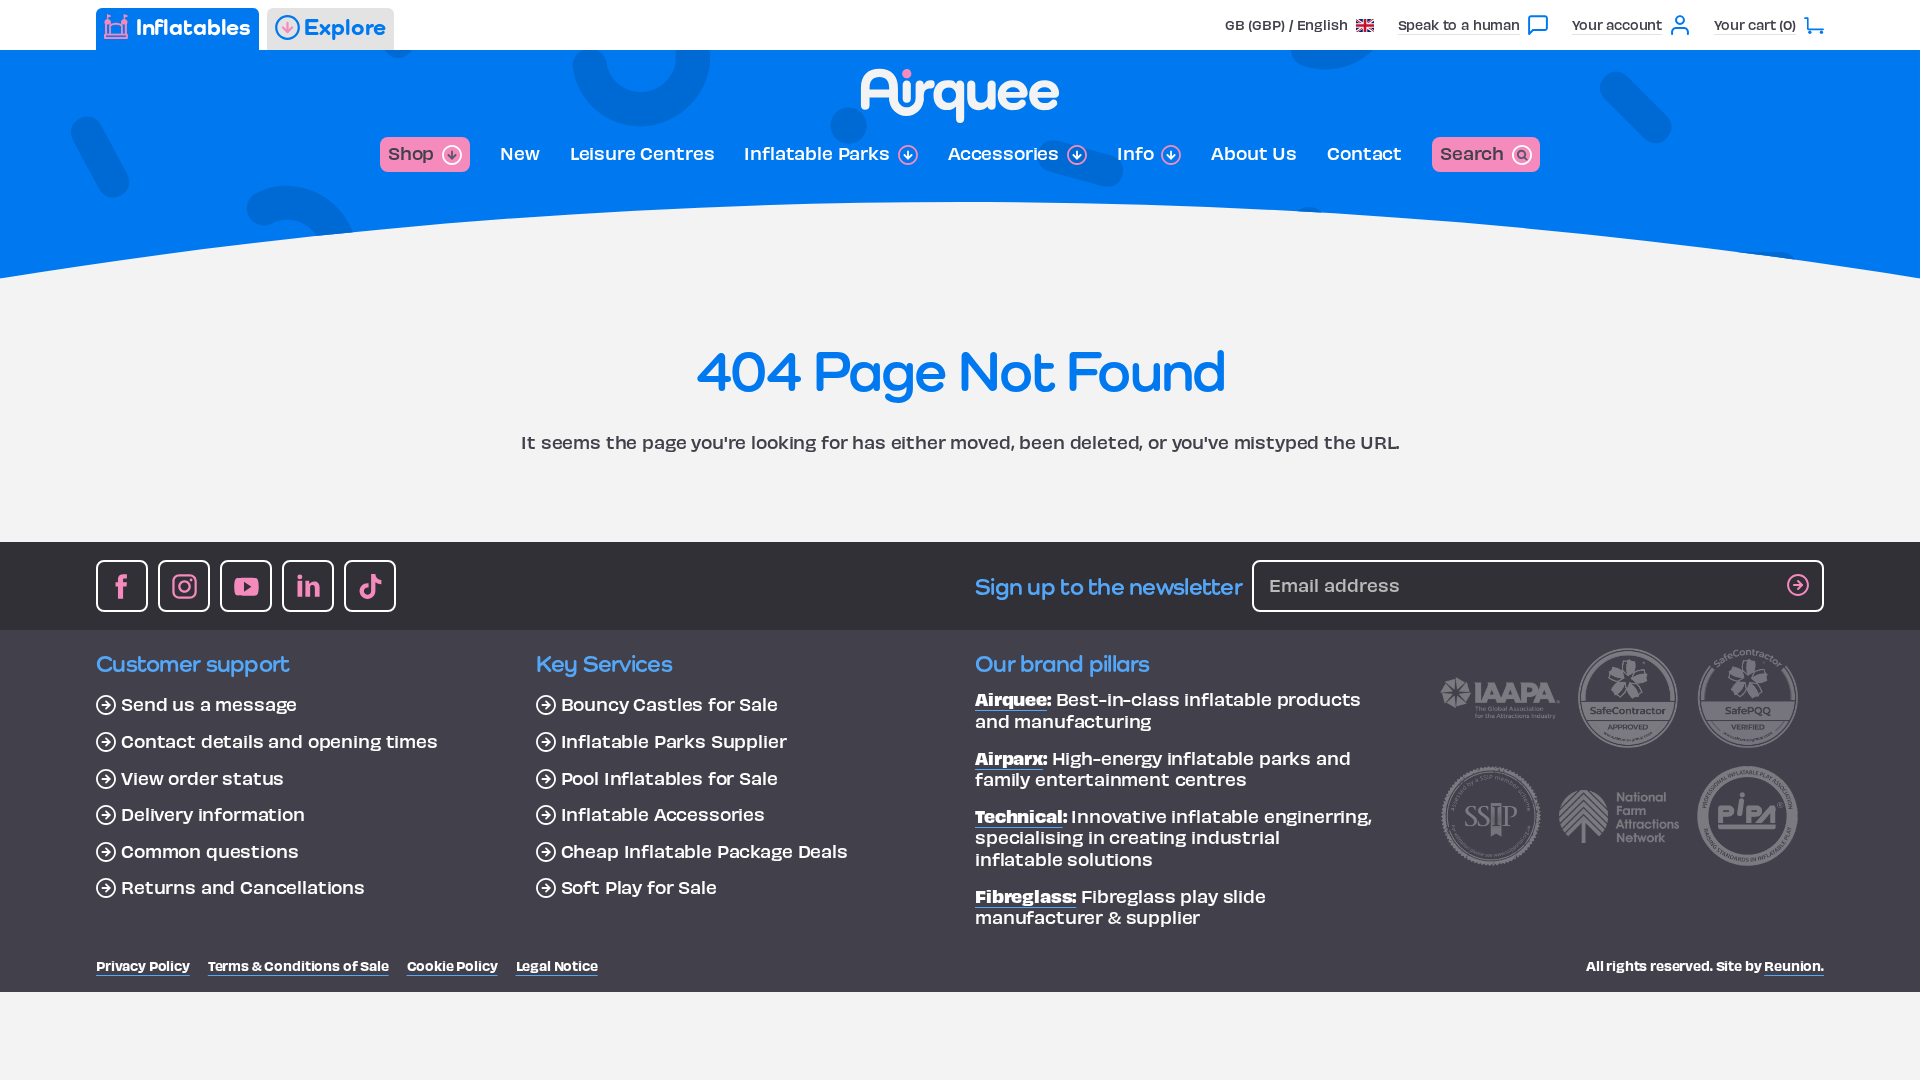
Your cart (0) (1755, 24)
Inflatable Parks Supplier (674, 741)
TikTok (370, 586)
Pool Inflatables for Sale (669, 778)
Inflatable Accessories (663, 814)
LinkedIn (308, 586)
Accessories (1003, 153)
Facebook (122, 586)
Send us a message (209, 704)
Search (1472, 152)
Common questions (209, 851)
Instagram (184, 586)
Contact (1364, 153)
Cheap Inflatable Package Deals (704, 851)
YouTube (246, 586)
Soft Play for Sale (639, 887)
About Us (1254, 153)
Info (1135, 153)
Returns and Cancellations (243, 887)
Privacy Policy (143, 965)
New (520, 153)
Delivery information (213, 814)
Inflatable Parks (816, 153)
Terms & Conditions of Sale (298, 965)
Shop (411, 152)
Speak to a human (1459, 24)
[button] (1299, 24)
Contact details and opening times (279, 741)
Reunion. (1794, 965)
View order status (202, 778)
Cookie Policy (452, 965)
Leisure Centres (642, 153)
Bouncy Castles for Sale (669, 704)
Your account (1617, 24)
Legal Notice (557, 965)
